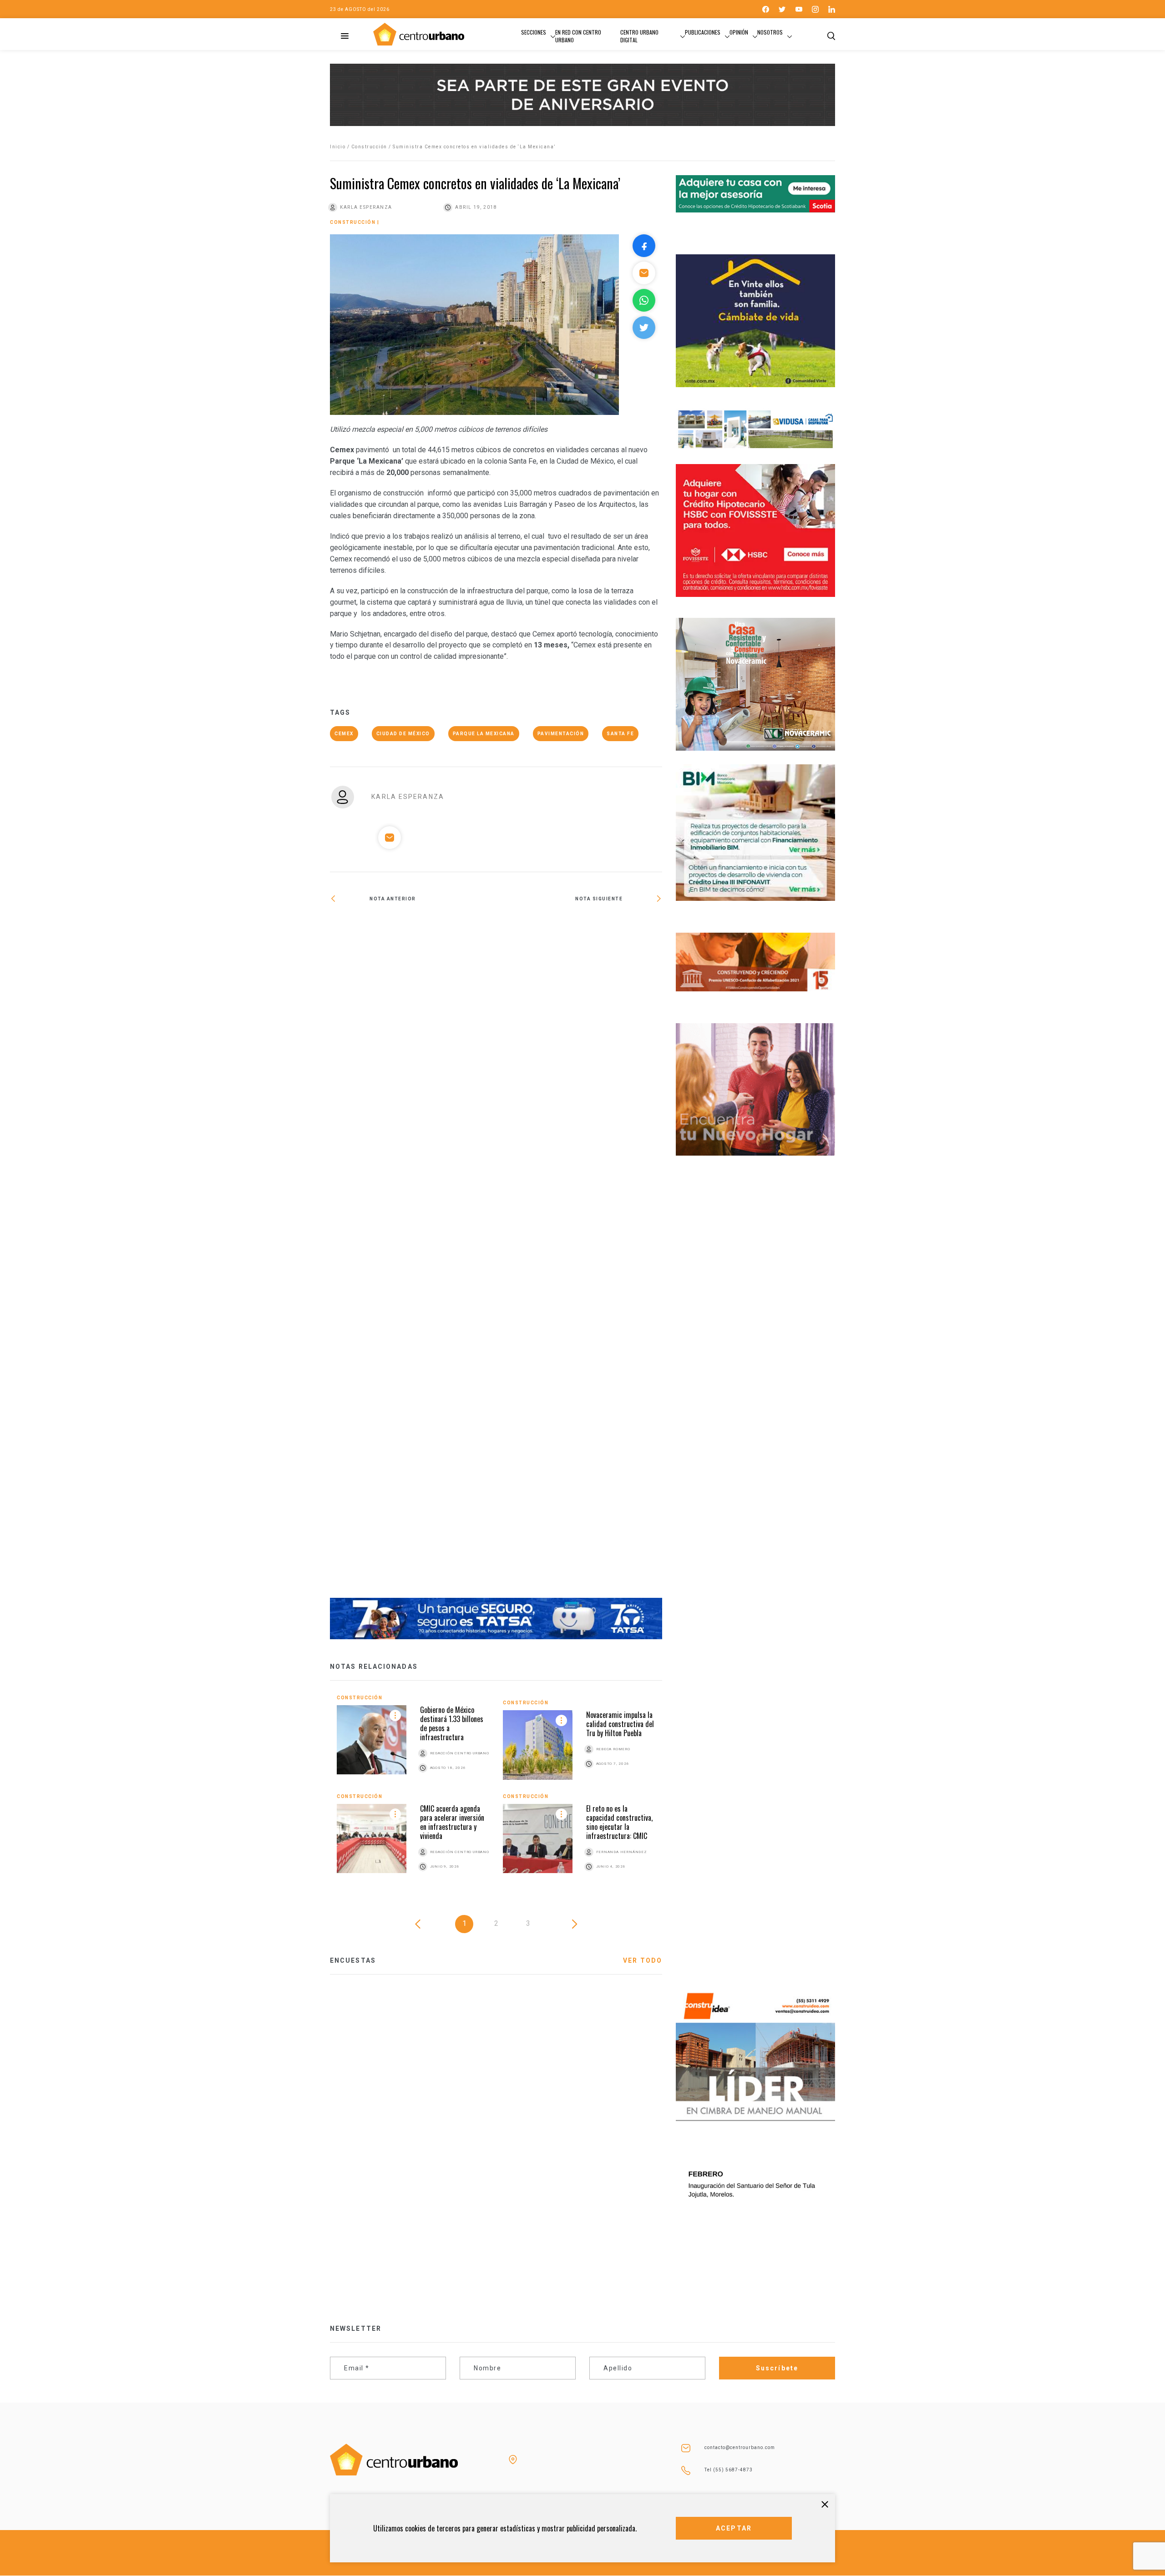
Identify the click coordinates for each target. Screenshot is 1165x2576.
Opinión (739, 32)
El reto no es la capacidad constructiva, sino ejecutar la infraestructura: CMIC (619, 1822)
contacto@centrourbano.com (740, 2447)
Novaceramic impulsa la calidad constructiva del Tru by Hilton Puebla (620, 1724)
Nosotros (770, 32)
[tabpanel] (496, 1793)
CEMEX (344, 734)
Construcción (369, 147)
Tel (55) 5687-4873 (729, 2470)
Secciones (534, 32)
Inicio (338, 147)
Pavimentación (561, 734)
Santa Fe (620, 734)
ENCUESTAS (353, 1960)
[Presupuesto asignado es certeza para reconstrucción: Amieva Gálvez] (579, 928)
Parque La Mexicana (484, 734)
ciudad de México (403, 734)
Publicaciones (703, 32)
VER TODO (643, 1960)
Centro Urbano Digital (639, 36)
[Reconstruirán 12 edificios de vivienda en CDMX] (413, 1257)
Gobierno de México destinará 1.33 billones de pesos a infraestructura (452, 1723)
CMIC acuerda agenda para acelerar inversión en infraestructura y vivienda (452, 1822)
